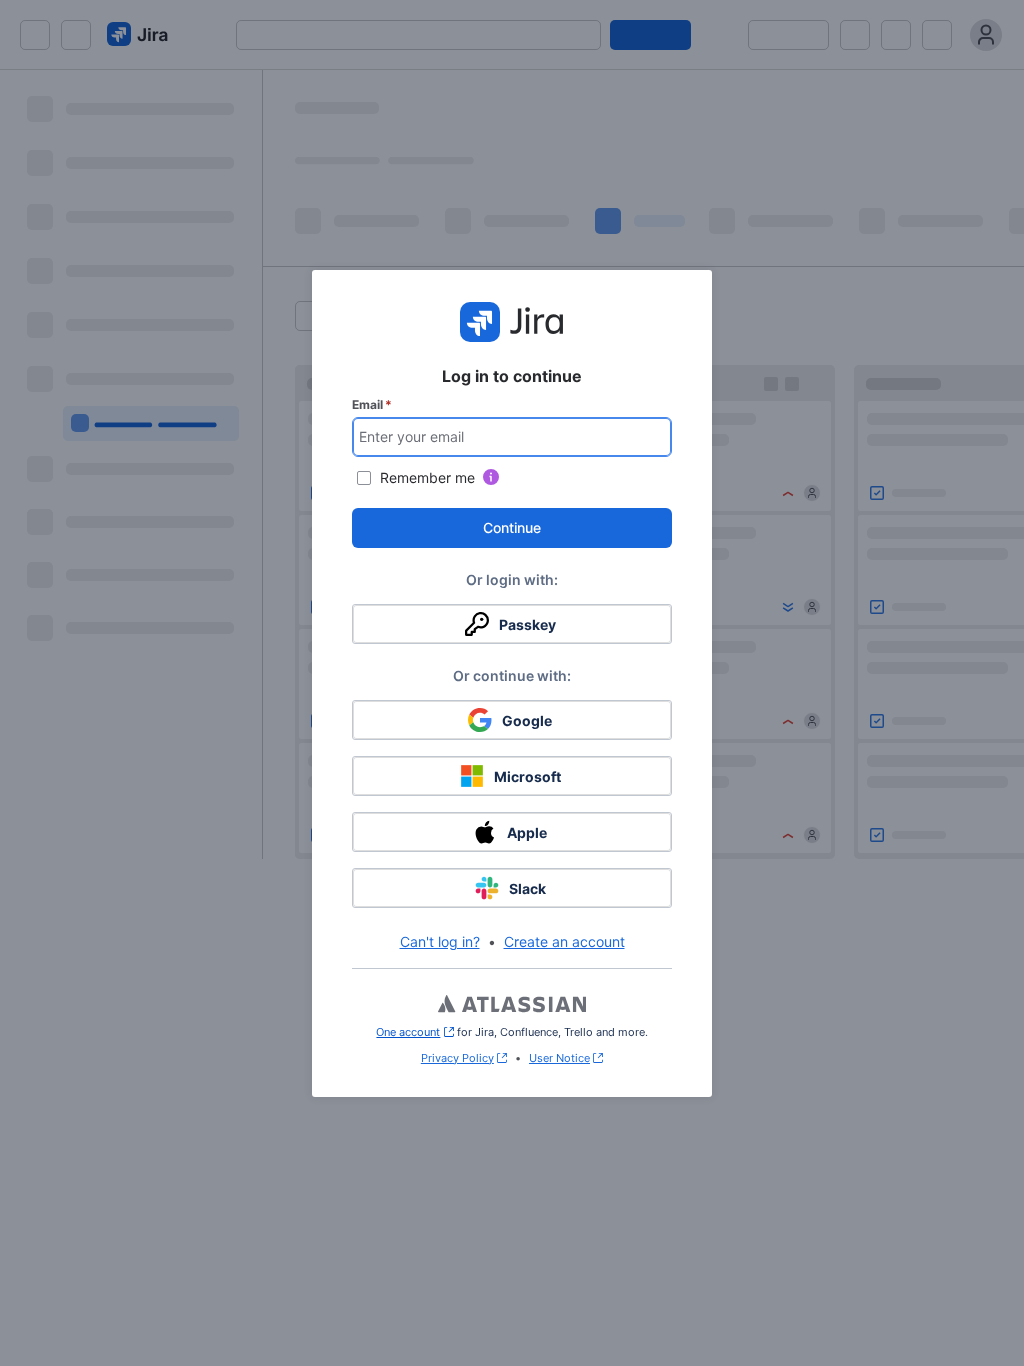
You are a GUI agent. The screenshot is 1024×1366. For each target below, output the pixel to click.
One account (414, 1032)
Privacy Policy (457, 1058)
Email (372, 404)
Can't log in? (440, 941)
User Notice (559, 1058)
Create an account (564, 941)
